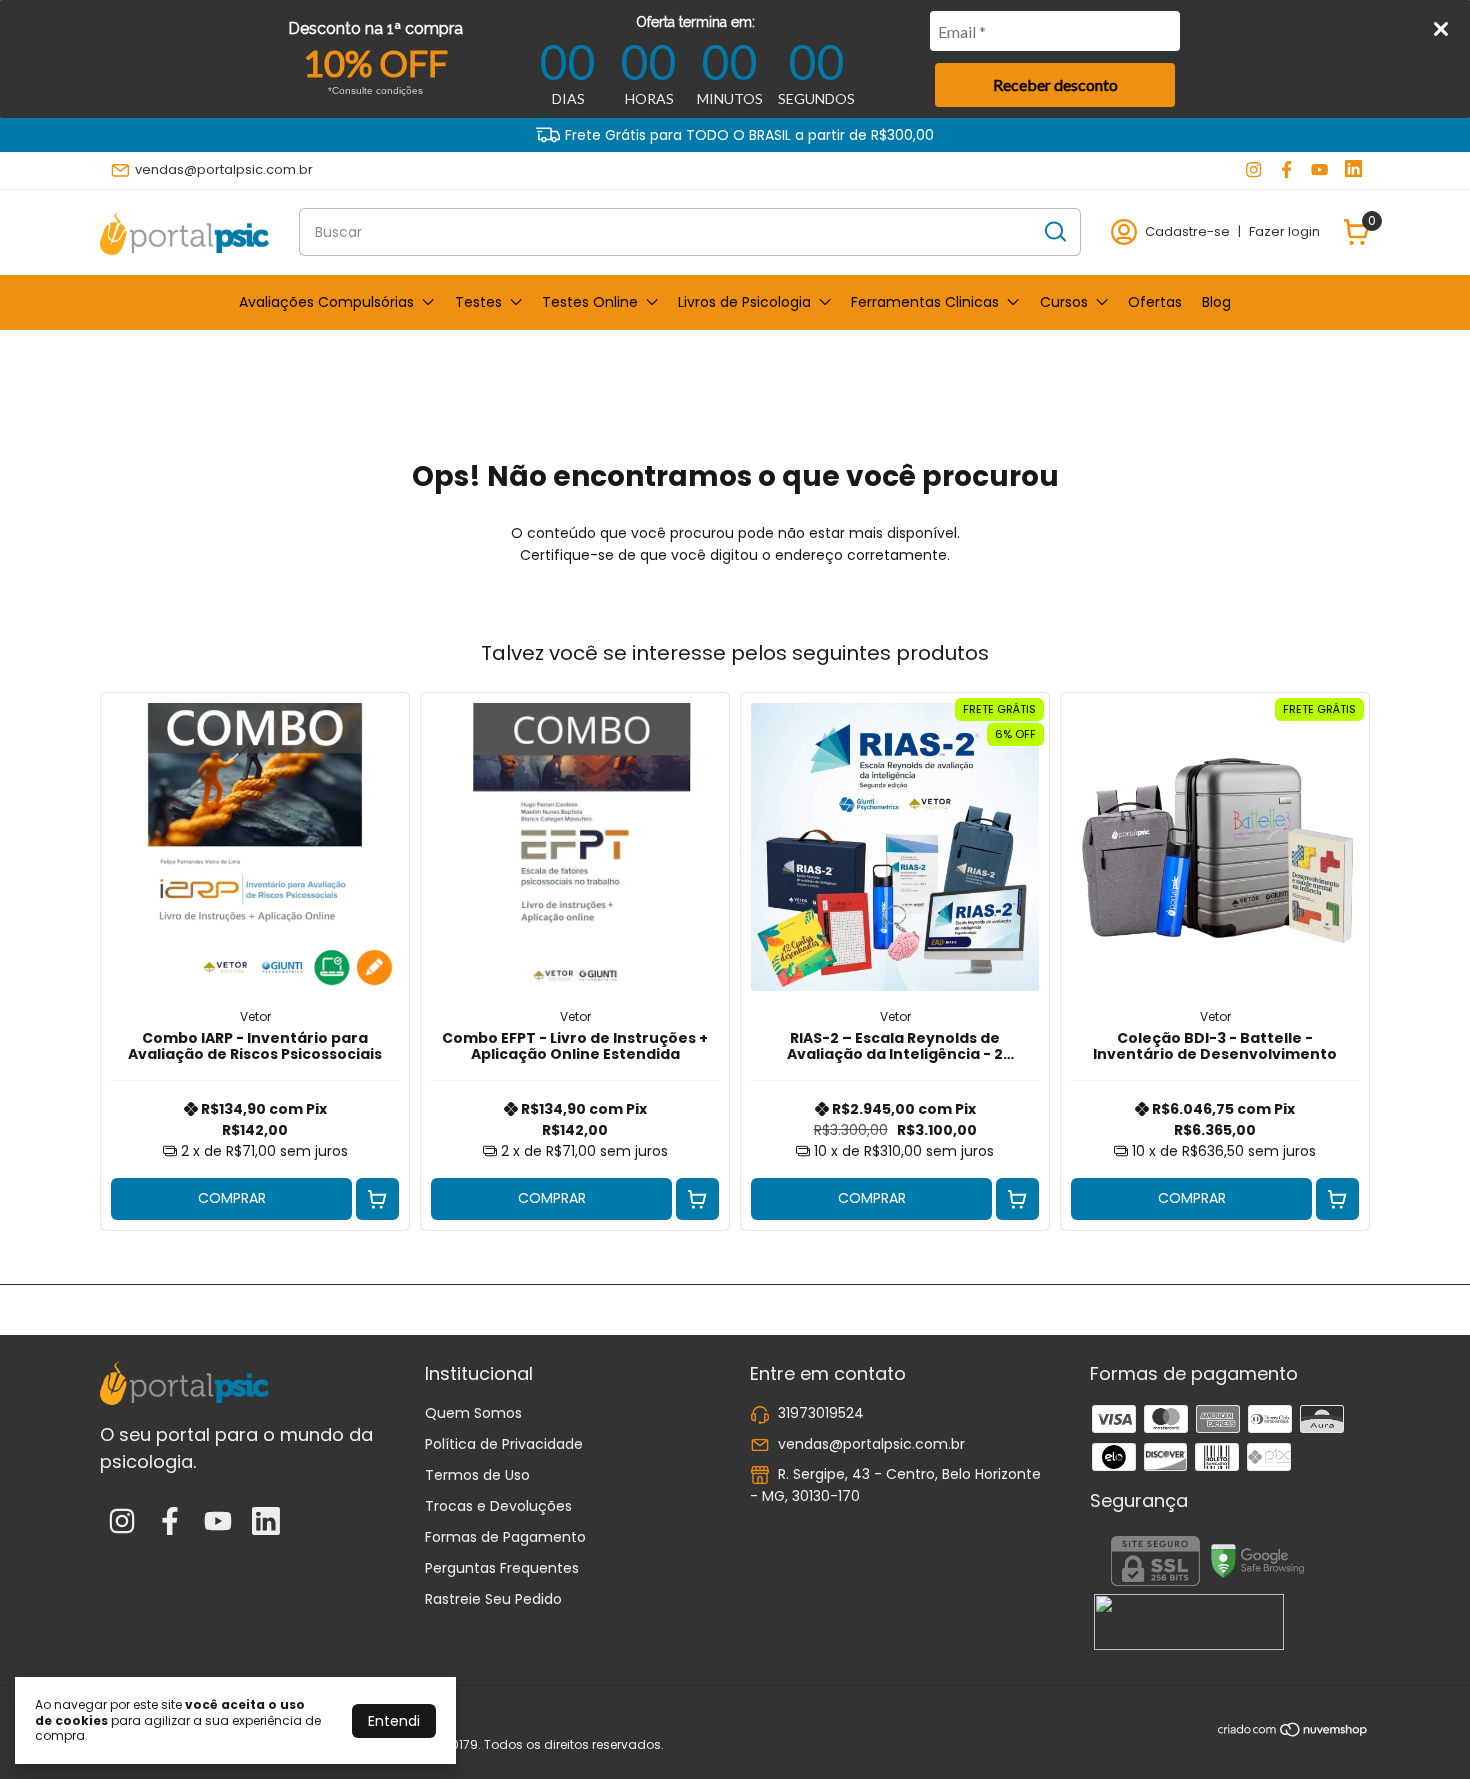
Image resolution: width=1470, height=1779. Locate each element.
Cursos (1064, 302)
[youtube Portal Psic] (1319, 170)
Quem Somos (473, 1413)
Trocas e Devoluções (498, 1506)
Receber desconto (1055, 84)
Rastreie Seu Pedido (493, 1599)
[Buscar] (1054, 231)
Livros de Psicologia (744, 302)
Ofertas (1155, 302)
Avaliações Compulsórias (326, 302)
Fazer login (1284, 231)
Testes (478, 302)
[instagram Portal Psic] (1253, 170)
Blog (1216, 302)
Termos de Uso (477, 1475)
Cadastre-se (1187, 231)
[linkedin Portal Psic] (1353, 170)
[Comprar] (377, 1199)
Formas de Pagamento (505, 1537)
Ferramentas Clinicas (925, 302)
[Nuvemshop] (1293, 1733)
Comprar (232, 1198)
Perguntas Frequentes (502, 1568)
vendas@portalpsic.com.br (224, 169)
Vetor (255, 1016)
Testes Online (590, 302)
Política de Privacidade (504, 1444)
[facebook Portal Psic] (1286, 170)
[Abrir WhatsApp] (1420, 1728)
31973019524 (821, 1413)
